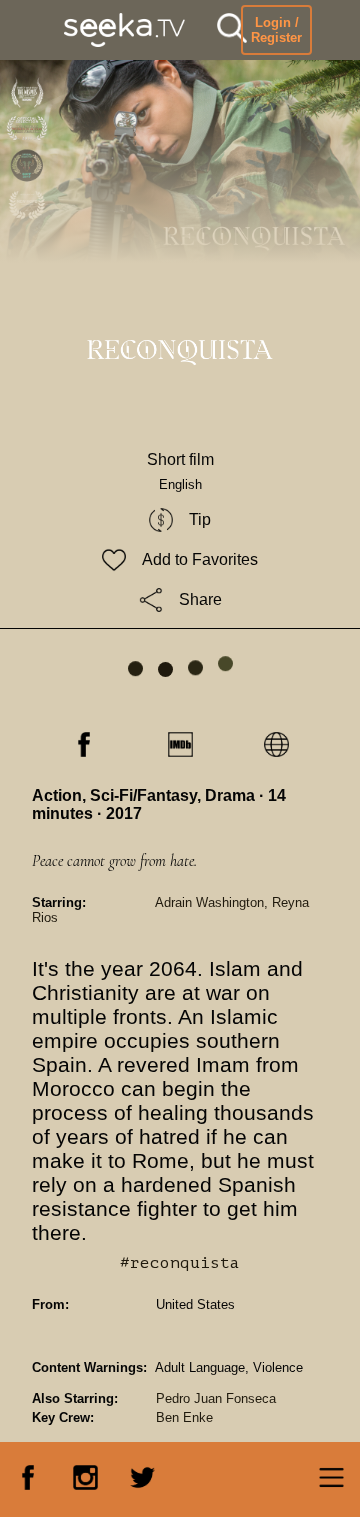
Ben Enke (184, 1417)
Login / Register (276, 30)
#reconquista (180, 1263)
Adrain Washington (209, 902)
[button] (232, 30)
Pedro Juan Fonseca (216, 1398)
